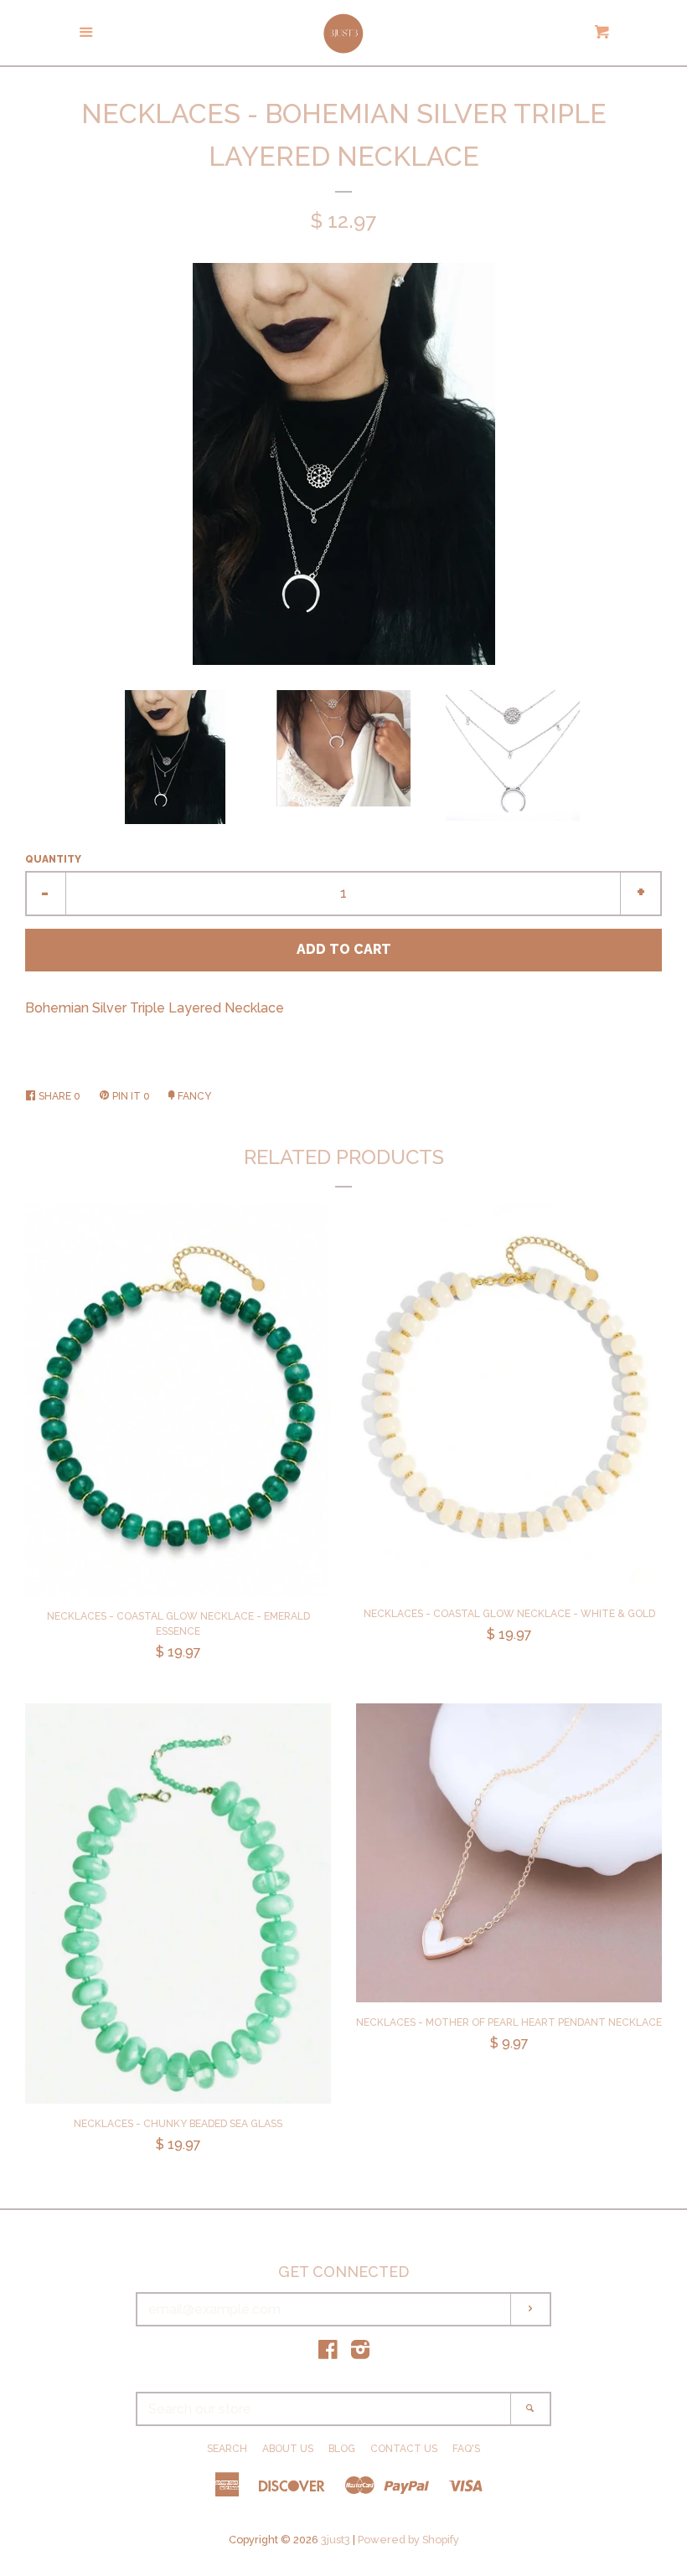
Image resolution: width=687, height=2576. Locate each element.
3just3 (336, 2540)
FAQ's (466, 2449)
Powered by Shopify (408, 2540)
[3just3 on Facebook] (328, 2353)
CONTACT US (404, 2449)
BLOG (342, 2449)
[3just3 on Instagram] (360, 2353)
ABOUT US (288, 2449)
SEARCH (227, 2449)
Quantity (53, 859)
